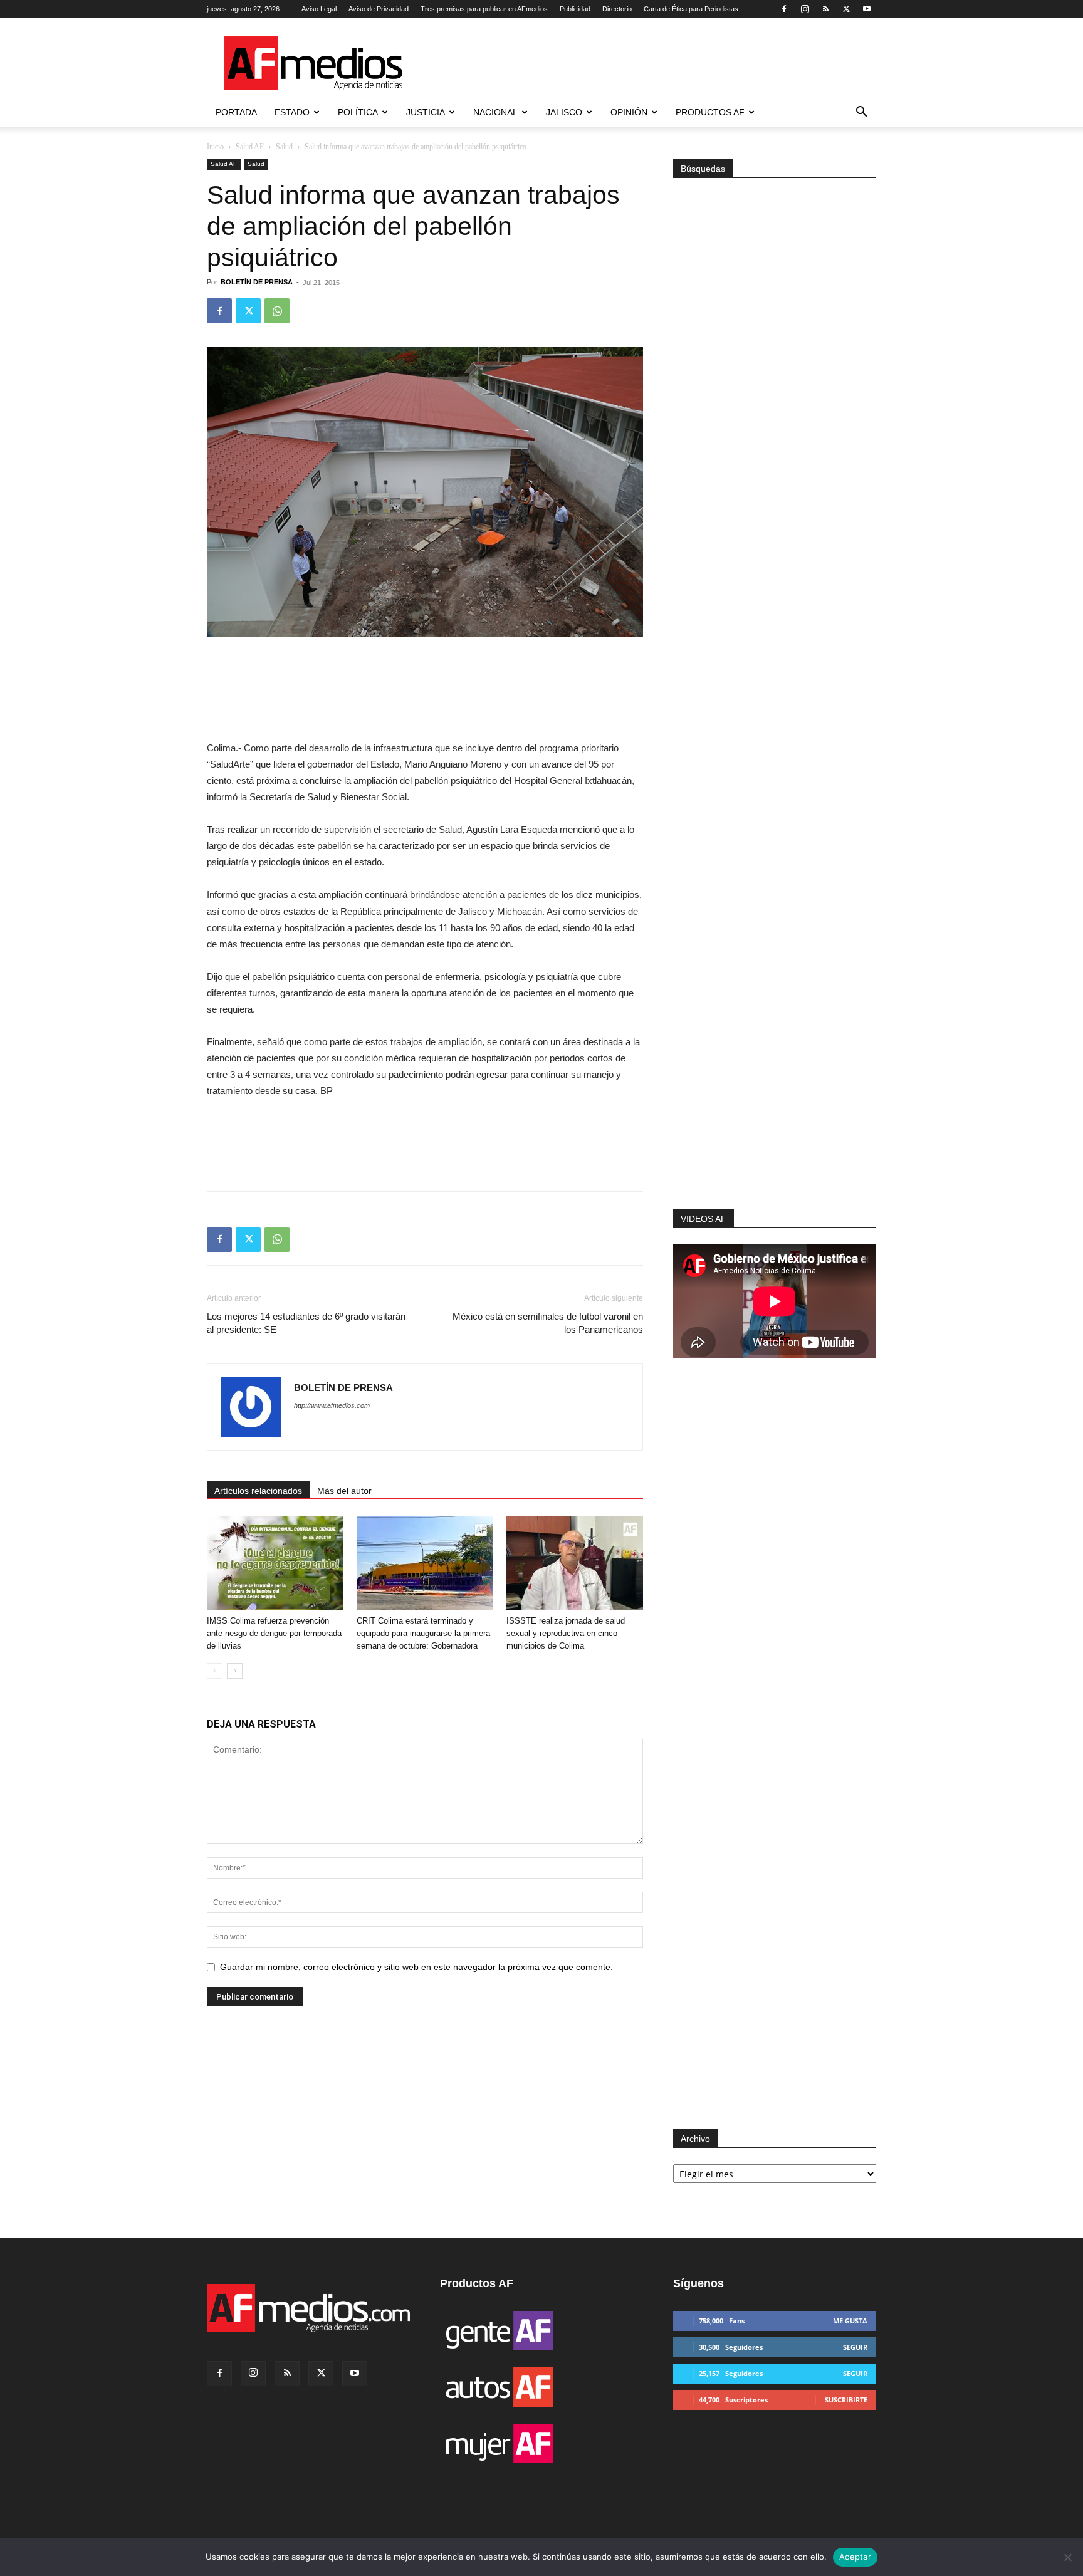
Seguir (855, 2347)
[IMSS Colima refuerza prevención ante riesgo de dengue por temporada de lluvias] (275, 1563)
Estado (292, 112)
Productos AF (710, 112)
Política (358, 112)
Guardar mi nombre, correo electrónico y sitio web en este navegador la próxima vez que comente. (416, 1967)
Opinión (629, 112)
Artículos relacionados (258, 1491)
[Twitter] (846, 9)
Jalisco (564, 112)
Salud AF (250, 147)
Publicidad (575, 9)
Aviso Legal (319, 9)
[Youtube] (867, 9)
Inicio (215, 147)
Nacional (495, 112)
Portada (236, 112)
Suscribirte (846, 2400)
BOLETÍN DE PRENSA (257, 282)
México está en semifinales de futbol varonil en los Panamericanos (548, 1323)
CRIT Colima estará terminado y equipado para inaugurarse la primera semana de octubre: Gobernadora (423, 1633)
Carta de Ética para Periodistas (691, 9)
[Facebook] (784, 9)
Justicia (426, 112)
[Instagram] (805, 9)
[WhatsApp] (277, 311)
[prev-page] (215, 1671)
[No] (1067, 2557)
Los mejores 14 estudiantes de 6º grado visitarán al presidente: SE (306, 1323)
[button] (861, 113)
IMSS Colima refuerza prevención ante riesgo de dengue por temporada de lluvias (274, 1633)
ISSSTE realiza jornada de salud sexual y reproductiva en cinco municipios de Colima (566, 1633)
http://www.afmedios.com (332, 1405)
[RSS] (825, 9)
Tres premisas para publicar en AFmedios (484, 9)
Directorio (617, 9)
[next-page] (235, 1671)
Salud (284, 147)
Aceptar (855, 2557)
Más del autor (344, 1491)
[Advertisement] (775, 1041)
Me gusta (850, 2321)
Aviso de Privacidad (379, 9)
